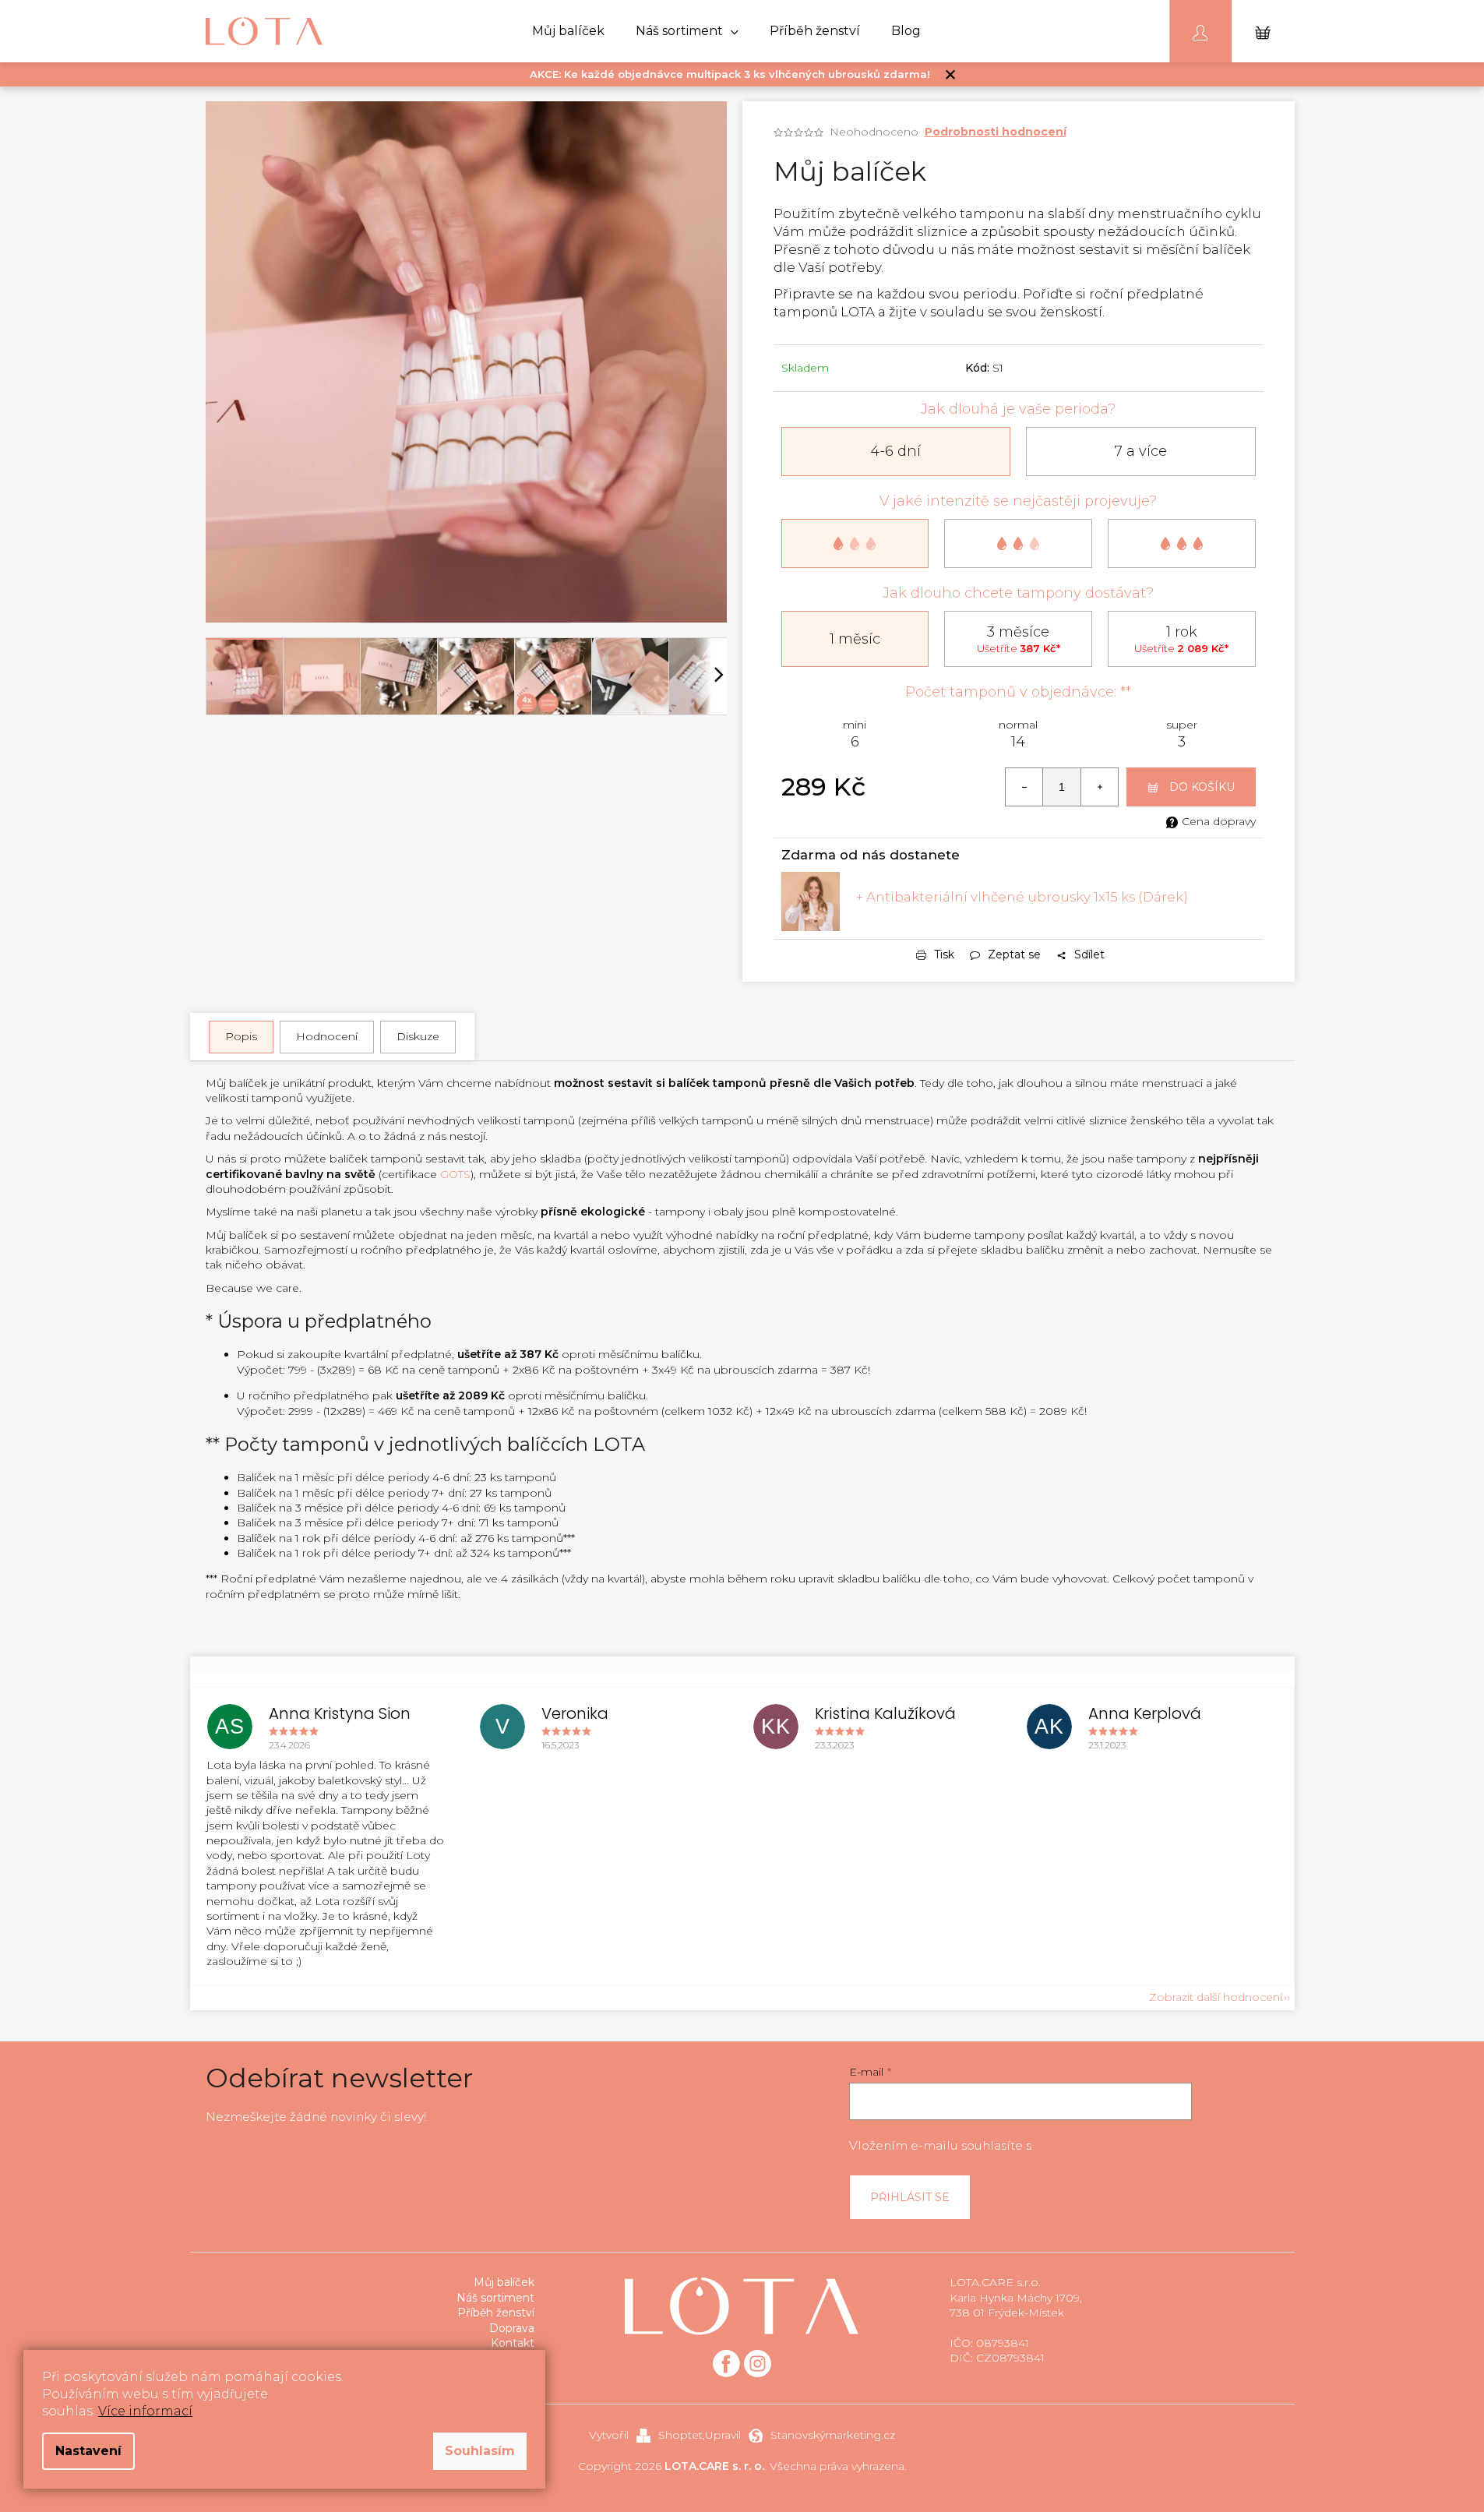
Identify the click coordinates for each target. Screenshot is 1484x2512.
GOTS (455, 1174)
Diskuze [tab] (418, 1036)
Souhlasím (480, 2451)
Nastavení (88, 2451)
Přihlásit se (910, 2197)
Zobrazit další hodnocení (1216, 1997)
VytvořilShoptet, (647, 2435)
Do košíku (1202, 787)
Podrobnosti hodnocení (996, 132)
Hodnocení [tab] (327, 1036)
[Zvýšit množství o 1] (1099, 787)
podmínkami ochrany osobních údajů (1149, 2145)
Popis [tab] (241, 1036)
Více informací (145, 2411)
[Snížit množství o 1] (1024, 787)
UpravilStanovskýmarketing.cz (800, 2435)
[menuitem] (568, 31)
